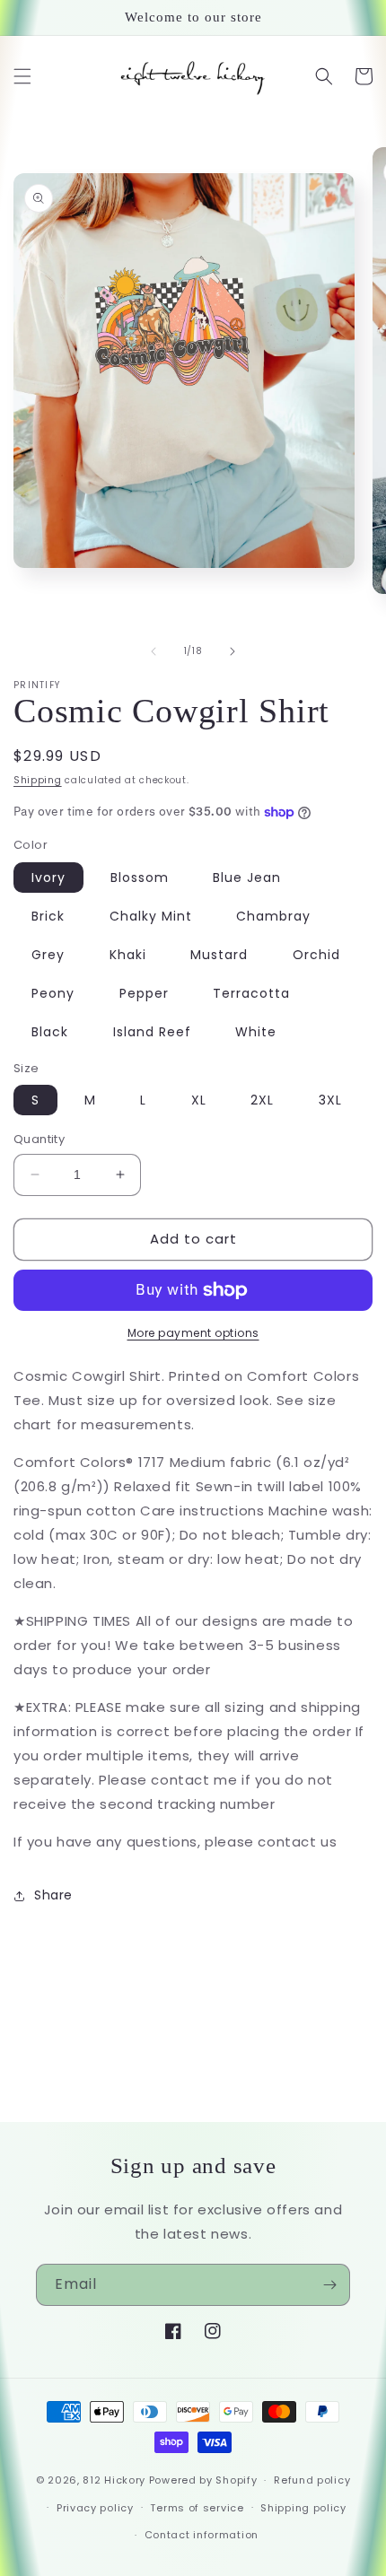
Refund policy (312, 2480)
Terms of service (197, 2508)
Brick (48, 916)
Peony (53, 993)
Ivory (48, 878)
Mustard (219, 955)
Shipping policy (303, 2508)
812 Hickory (114, 2480)
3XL (330, 1100)
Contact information (202, 2535)
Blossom (140, 878)
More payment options (193, 1333)
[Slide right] (232, 651)
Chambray (273, 916)
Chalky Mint (151, 916)
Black (50, 1032)
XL (199, 1100)
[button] (22, 76)
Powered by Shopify (203, 2480)
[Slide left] (154, 651)
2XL (262, 1100)
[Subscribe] (329, 2285)
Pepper (144, 993)
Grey (48, 955)
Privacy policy (95, 2508)
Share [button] (53, 1895)
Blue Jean (247, 878)
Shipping (38, 780)
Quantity (39, 1139)
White (256, 1032)
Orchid (316, 955)
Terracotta (251, 993)
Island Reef (152, 1032)
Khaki (128, 955)
